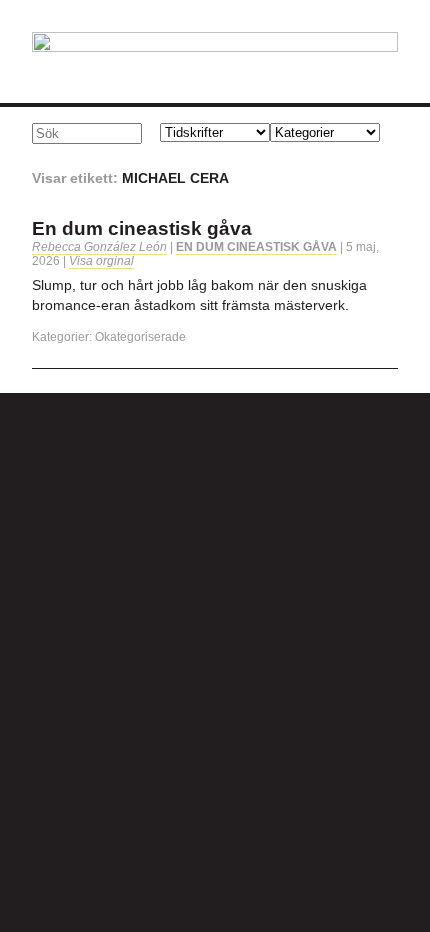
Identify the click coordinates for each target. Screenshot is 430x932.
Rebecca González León (99, 247)
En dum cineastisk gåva (142, 228)
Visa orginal (101, 261)
